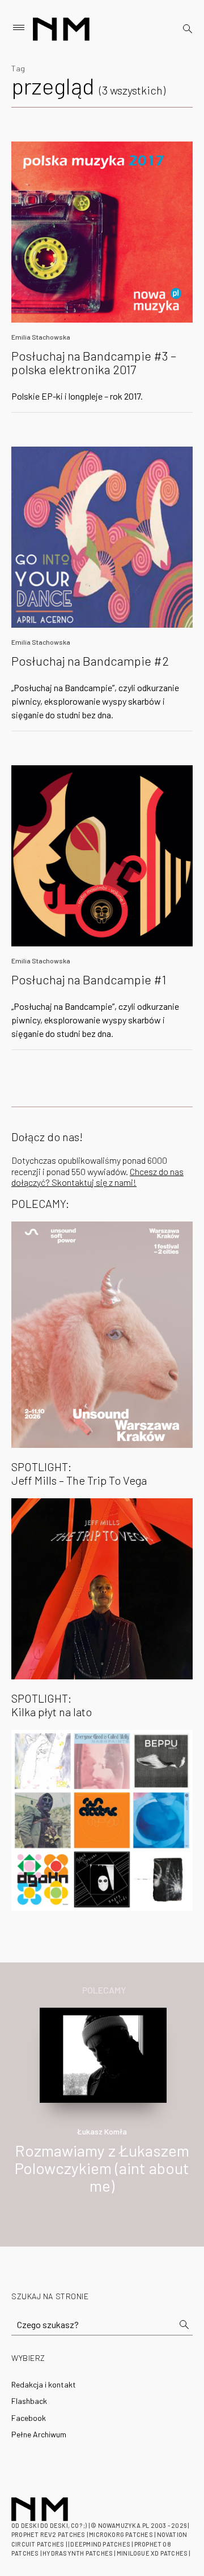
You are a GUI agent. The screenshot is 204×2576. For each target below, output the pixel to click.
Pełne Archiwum (39, 2434)
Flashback (29, 2401)
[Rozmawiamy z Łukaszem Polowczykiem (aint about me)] (103, 2054)
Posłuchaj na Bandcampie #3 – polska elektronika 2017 (94, 362)
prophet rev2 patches (48, 2534)
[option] (102, 2113)
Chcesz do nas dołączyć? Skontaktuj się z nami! (97, 1177)
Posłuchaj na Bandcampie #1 (89, 979)
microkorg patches (121, 2534)
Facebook (29, 2418)
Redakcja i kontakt (44, 2384)
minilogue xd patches (152, 2553)
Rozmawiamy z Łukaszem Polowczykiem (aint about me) (102, 2168)
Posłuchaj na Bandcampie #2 (90, 661)
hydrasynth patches (78, 2553)
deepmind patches (100, 2544)
